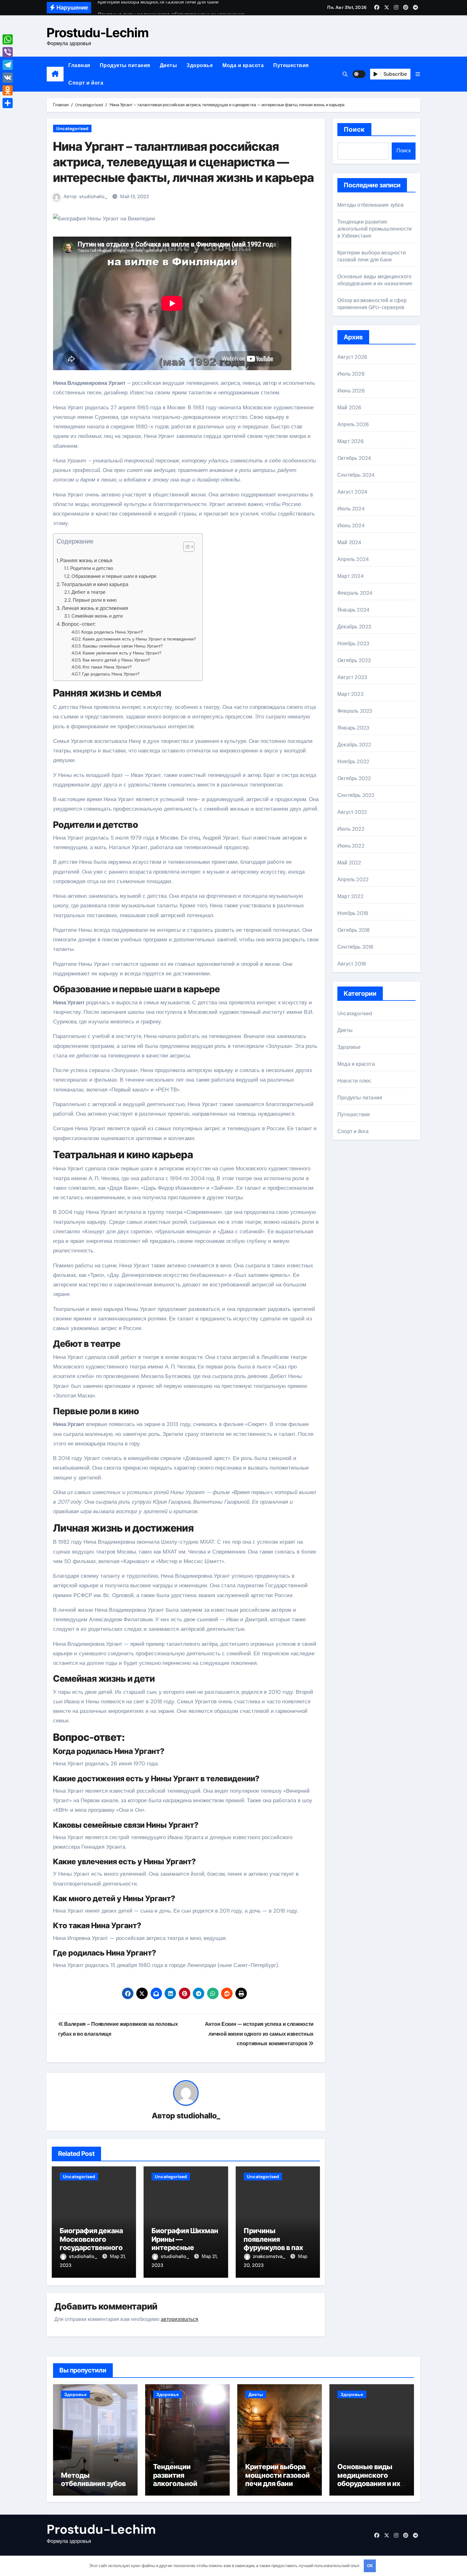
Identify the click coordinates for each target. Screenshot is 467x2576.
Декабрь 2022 (354, 745)
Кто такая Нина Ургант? (107, 667)
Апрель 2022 (353, 879)
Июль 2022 (351, 829)
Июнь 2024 (351, 526)
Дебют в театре (88, 592)
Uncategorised (72, 128)
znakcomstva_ (270, 2256)
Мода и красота (243, 65)
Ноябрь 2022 (353, 762)
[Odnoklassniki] (8, 90)
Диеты (169, 65)
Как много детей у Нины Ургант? (116, 660)
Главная (79, 65)
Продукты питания (125, 65)
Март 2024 (351, 576)
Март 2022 (350, 896)
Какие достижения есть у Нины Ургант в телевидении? (139, 639)
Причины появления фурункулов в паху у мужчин (278, 2243)
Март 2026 (351, 441)
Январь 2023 (353, 728)
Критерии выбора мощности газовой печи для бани (372, 256)
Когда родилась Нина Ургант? (112, 632)
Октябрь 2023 (354, 660)
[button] (418, 74)
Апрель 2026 (353, 424)
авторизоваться (179, 2319)
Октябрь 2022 (354, 778)
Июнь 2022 (351, 846)
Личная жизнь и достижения (95, 608)
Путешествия (291, 65)
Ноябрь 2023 (353, 644)
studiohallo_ (93, 197)
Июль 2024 (351, 509)
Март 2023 (350, 694)
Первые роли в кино (95, 600)
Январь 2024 (353, 610)
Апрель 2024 (353, 559)
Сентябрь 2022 (356, 795)
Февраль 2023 (355, 711)
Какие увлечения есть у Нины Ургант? (122, 653)
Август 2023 (352, 677)
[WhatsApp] (8, 39)
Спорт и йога (86, 83)
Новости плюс (354, 1081)
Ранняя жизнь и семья (86, 561)
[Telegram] (8, 65)
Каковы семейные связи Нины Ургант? (123, 646)
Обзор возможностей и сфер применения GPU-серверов (372, 304)
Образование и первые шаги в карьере (114, 576)
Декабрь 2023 (354, 627)
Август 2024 (352, 492)
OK (370, 2566)
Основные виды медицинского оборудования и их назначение (375, 280)
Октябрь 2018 (354, 930)
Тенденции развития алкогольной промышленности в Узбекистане (375, 229)
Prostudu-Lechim (98, 33)
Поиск (354, 129)
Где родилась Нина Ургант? (111, 674)
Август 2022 (352, 812)
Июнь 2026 (351, 391)
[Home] (55, 74)
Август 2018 (352, 964)
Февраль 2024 (355, 593)
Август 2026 (352, 357)
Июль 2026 (351, 374)
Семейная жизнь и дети (97, 616)
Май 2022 (349, 863)
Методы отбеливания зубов (371, 205)
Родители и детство (92, 568)
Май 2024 (349, 542)
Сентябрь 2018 (355, 947)
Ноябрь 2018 (353, 913)
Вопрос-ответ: (79, 624)
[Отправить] (8, 103)
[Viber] (8, 52)
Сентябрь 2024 (356, 475)
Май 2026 (349, 408)
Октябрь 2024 (354, 458)
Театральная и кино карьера (95, 584)
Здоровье (200, 65)
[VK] (8, 78)
